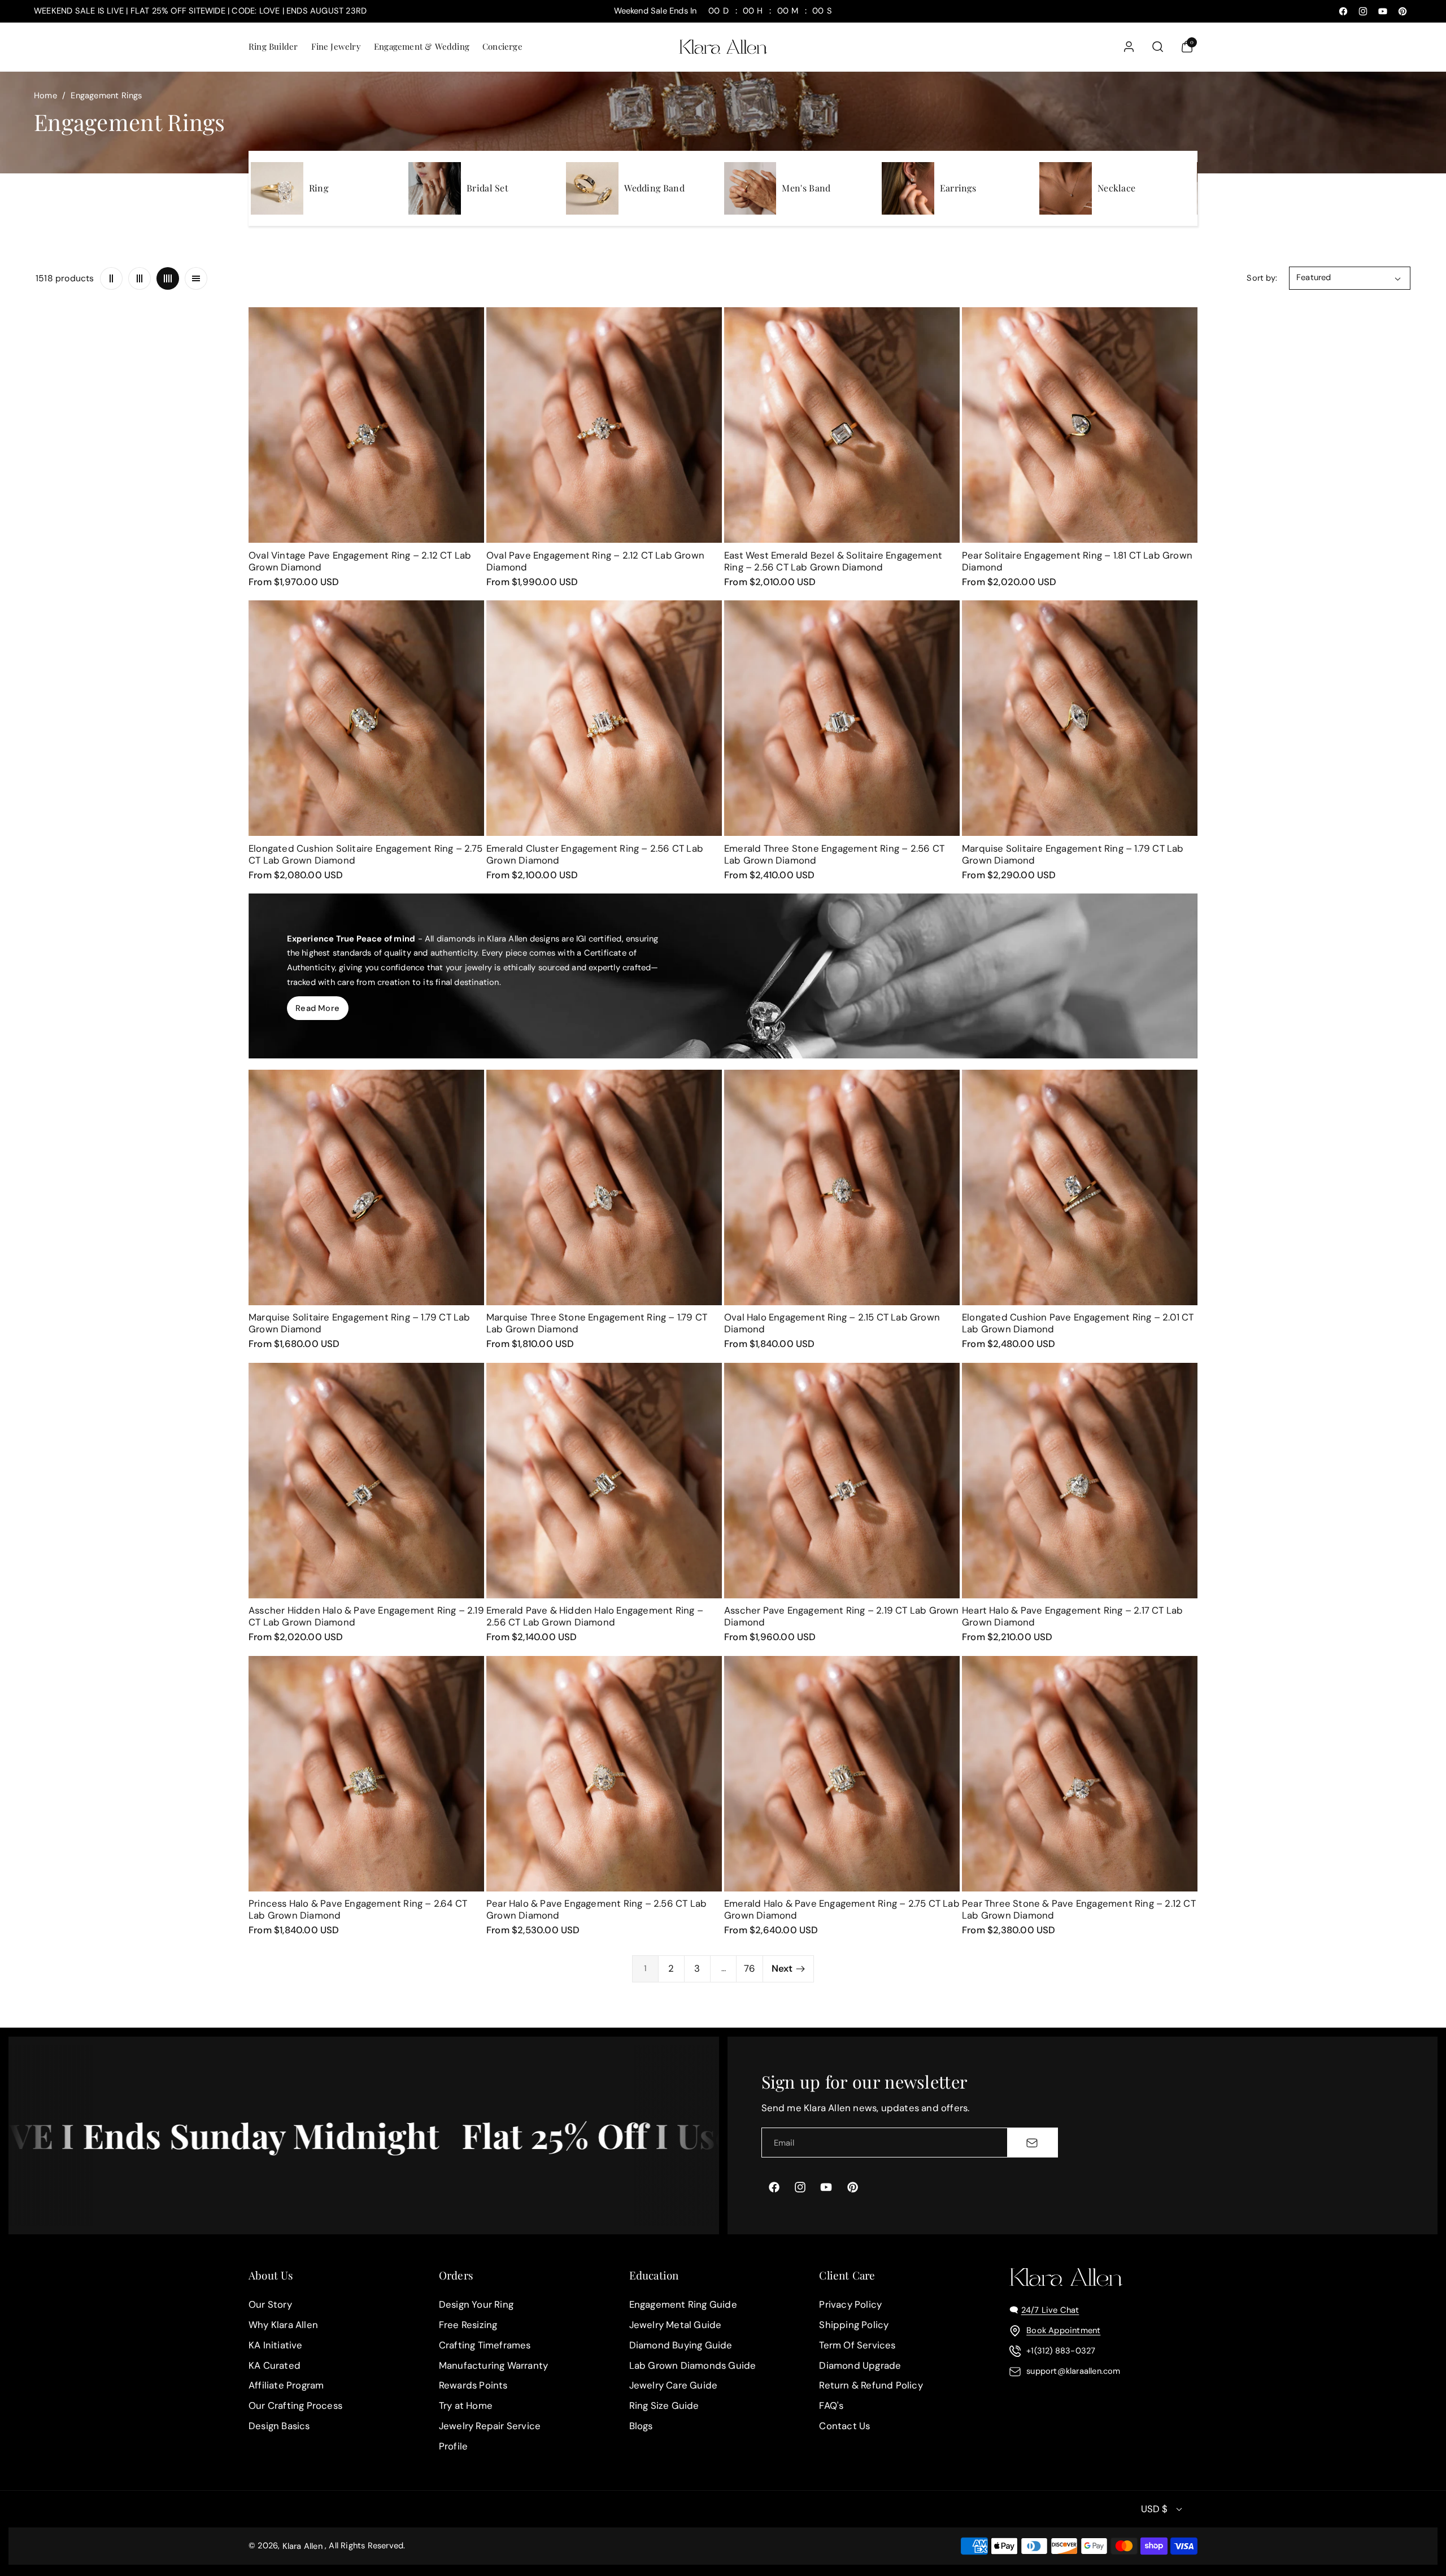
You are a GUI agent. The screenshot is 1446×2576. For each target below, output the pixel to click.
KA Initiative (276, 2345)
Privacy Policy (850, 2304)
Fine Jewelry (336, 46)
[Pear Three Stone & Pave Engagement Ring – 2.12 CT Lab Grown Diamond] (1080, 1774)
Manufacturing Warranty (493, 2365)
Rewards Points (473, 2386)
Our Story (270, 2304)
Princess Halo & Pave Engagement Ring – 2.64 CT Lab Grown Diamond (358, 1909)
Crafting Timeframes (485, 2345)
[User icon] (1129, 47)
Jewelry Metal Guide (676, 2325)
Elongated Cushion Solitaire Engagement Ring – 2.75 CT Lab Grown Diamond (365, 854)
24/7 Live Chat (1050, 2310)
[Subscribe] (1032, 2142)
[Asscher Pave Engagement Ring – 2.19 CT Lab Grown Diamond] (842, 1481)
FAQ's (831, 2406)
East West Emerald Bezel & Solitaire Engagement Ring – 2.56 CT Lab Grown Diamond (833, 561)
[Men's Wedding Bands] (750, 188)
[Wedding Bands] (592, 188)
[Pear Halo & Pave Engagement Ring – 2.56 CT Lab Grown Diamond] (604, 1774)
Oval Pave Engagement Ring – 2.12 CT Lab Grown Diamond (595, 561)
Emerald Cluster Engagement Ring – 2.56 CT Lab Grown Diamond (595, 854)
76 (750, 1968)
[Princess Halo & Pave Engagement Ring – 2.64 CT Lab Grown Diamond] (366, 1774)
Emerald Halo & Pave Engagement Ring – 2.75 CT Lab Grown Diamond (842, 1909)
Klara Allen (302, 2546)
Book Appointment (1063, 2330)
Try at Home (466, 2406)
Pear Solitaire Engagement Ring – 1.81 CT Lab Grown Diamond (1077, 561)
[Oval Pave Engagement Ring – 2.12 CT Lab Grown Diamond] (604, 425)
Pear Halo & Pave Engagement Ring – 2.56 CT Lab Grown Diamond (596, 1909)
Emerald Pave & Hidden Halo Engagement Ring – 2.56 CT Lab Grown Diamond (595, 1616)
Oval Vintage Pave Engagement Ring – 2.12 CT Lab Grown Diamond (360, 561)
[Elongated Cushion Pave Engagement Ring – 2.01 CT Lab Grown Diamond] (1080, 1187)
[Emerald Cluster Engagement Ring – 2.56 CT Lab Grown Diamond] (604, 718)
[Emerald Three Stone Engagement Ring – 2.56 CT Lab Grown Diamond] (842, 718)
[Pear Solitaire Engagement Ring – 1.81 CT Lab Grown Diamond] (1080, 425)
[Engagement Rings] (277, 188)
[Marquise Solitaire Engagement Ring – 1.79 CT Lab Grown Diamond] (1080, 718)
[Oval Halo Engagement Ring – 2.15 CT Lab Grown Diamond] (842, 1187)
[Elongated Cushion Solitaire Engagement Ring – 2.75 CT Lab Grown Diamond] (366, 718)
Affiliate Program (286, 2386)
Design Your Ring (476, 2304)
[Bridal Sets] (435, 188)
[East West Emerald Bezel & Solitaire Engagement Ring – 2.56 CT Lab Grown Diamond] (842, 425)
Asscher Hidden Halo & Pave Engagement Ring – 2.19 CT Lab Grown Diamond (366, 1616)
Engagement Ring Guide (683, 2304)
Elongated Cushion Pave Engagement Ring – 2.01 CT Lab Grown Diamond (1078, 1323)
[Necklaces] (1066, 188)
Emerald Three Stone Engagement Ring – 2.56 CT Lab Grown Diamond (834, 854)
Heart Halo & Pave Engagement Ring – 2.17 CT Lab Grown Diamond (1072, 1616)
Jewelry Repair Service (490, 2426)
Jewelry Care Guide (674, 2386)
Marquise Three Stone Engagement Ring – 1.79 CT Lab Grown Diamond (597, 1323)
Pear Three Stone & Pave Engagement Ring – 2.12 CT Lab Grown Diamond (1079, 1909)
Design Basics (279, 2426)
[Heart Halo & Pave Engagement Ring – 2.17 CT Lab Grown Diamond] (1080, 1481)
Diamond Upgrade (860, 2365)
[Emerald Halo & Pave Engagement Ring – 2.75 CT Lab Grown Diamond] (842, 1774)
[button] (273, 47)
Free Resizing (468, 2325)
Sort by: (1262, 278)
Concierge (502, 46)
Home (45, 95)
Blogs (641, 2426)
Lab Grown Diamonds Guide (693, 2365)
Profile (453, 2446)
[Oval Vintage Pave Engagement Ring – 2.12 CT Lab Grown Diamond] (366, 425)
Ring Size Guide (664, 2406)
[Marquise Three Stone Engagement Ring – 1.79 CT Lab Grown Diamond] (604, 1187)
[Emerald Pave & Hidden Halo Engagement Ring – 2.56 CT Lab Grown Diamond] (604, 1481)
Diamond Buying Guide (681, 2345)
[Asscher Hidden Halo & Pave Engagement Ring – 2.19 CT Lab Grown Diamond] (366, 1481)
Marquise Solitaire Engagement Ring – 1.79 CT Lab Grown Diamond (1073, 854)
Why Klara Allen (283, 2325)
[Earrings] (908, 188)
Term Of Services (857, 2345)
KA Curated (275, 2365)
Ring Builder (273, 46)
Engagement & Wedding (422, 46)
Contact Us (844, 2426)
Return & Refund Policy (871, 2386)
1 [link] (645, 1968)
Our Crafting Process (295, 2406)
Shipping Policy (854, 2325)
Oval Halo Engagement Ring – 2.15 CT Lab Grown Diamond (832, 1323)
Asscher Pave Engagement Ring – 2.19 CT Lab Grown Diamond (842, 1616)
